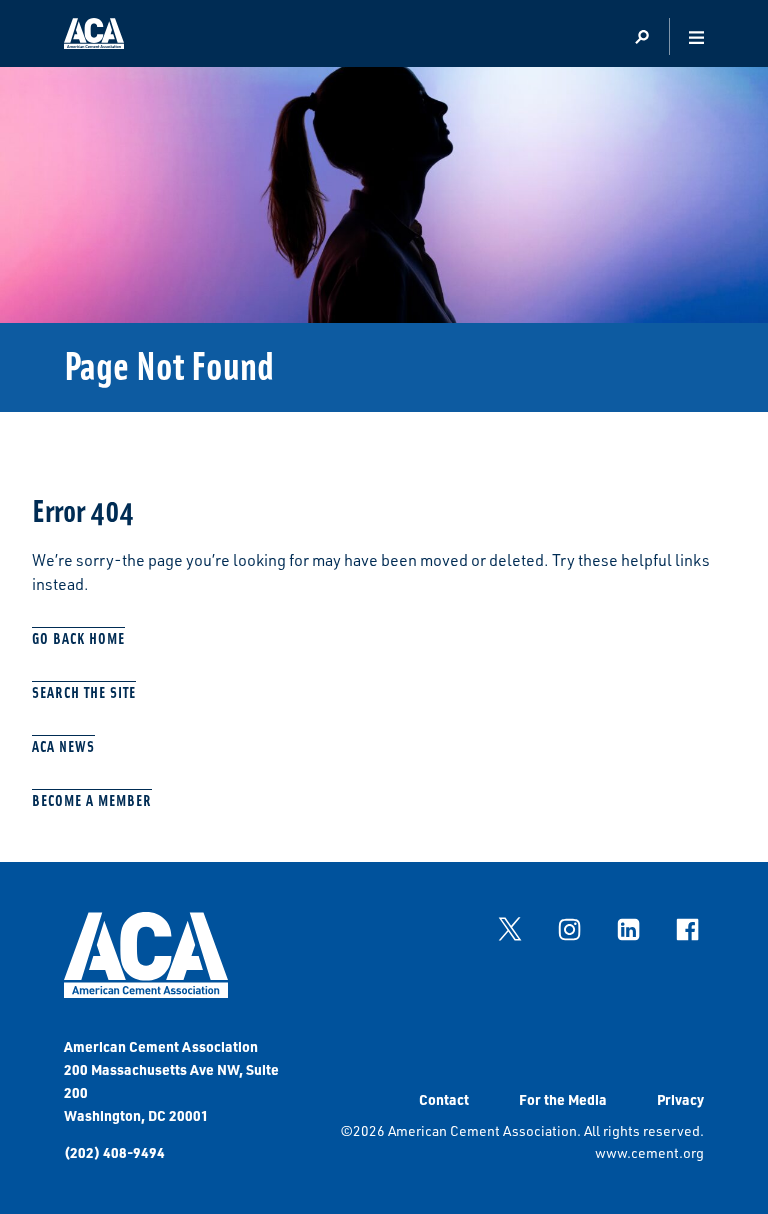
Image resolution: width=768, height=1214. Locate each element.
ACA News (63, 745)
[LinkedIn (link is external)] (628, 929)
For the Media (563, 1099)
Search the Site (84, 691)
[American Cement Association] (146, 992)
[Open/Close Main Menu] (696, 37)
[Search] (641, 37)
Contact (444, 1099)
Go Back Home (78, 637)
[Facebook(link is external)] (687, 929)
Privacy (680, 1099)
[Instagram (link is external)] (569, 929)
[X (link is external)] (510, 929)
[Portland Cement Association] (94, 37)
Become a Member (92, 799)
